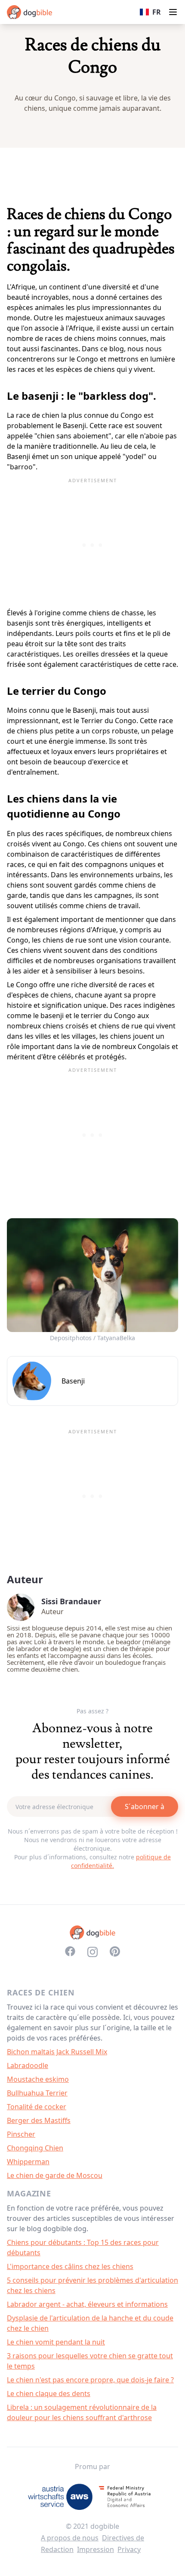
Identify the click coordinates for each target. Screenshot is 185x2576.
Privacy (129, 2549)
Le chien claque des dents (49, 2394)
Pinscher (21, 2134)
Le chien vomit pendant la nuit (56, 2342)
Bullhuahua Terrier (37, 2093)
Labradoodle (28, 2065)
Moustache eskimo (38, 2079)
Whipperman (28, 2162)
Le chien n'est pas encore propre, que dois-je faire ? (90, 2380)
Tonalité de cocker (37, 2107)
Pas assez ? (92, 1711)
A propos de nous (70, 2538)
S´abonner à (145, 1807)
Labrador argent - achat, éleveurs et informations (87, 2304)
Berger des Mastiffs (39, 2120)
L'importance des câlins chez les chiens (70, 2266)
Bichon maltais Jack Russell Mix (57, 2052)
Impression (96, 2549)
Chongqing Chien (35, 2148)
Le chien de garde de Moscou (55, 2175)
